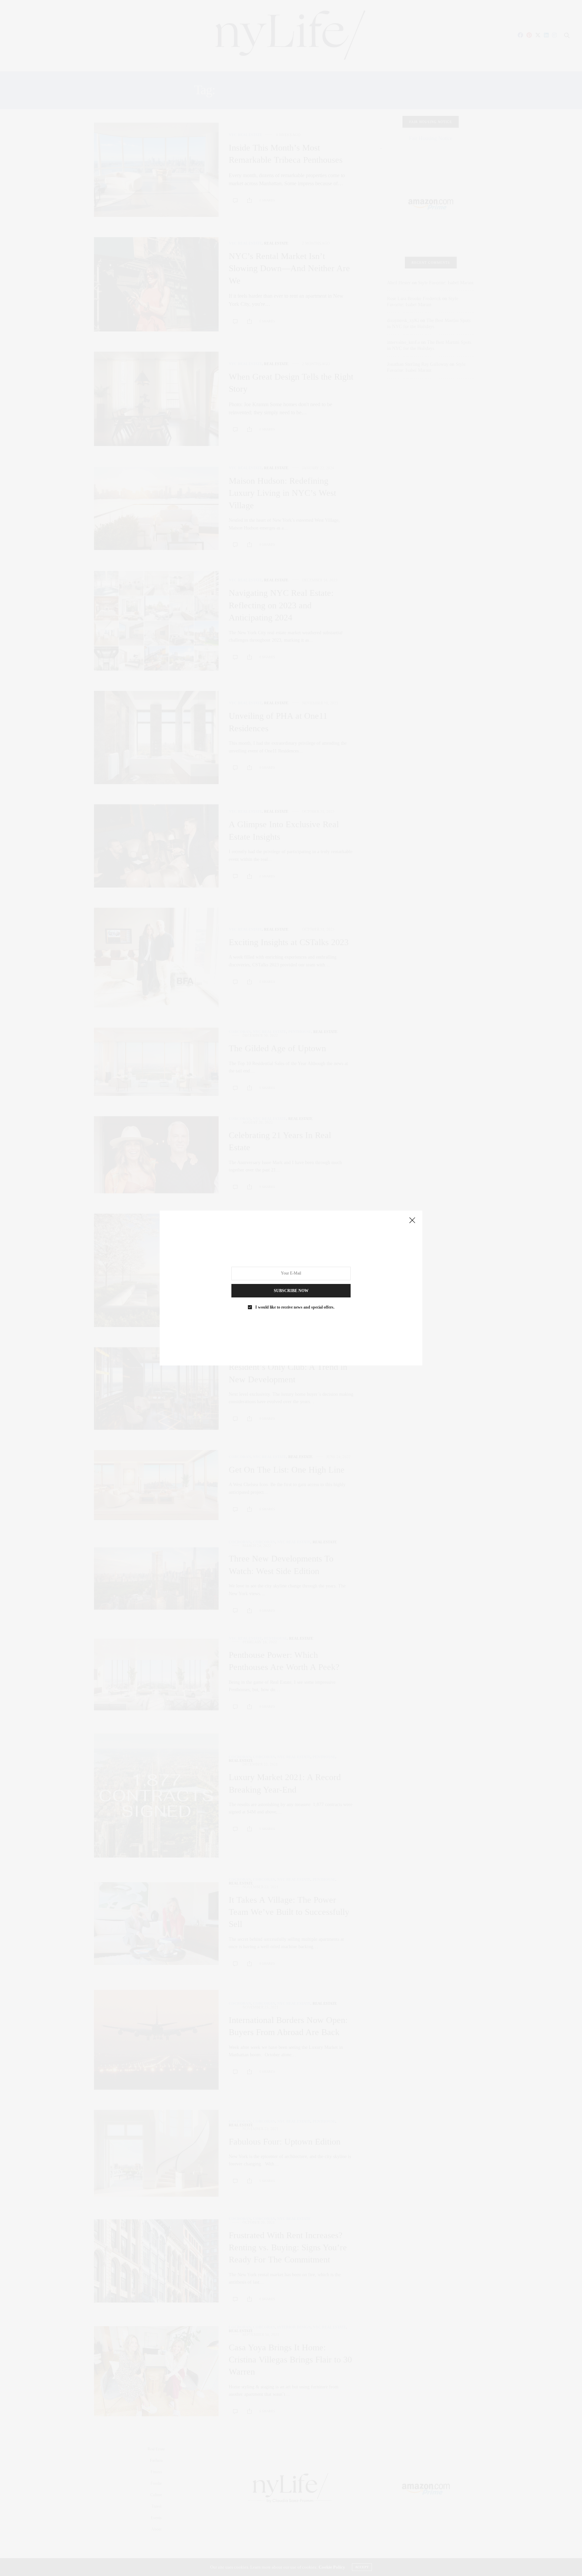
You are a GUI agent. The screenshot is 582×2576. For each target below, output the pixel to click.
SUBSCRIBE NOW (291, 1291)
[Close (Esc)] (412, 1221)
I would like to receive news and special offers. (295, 1307)
